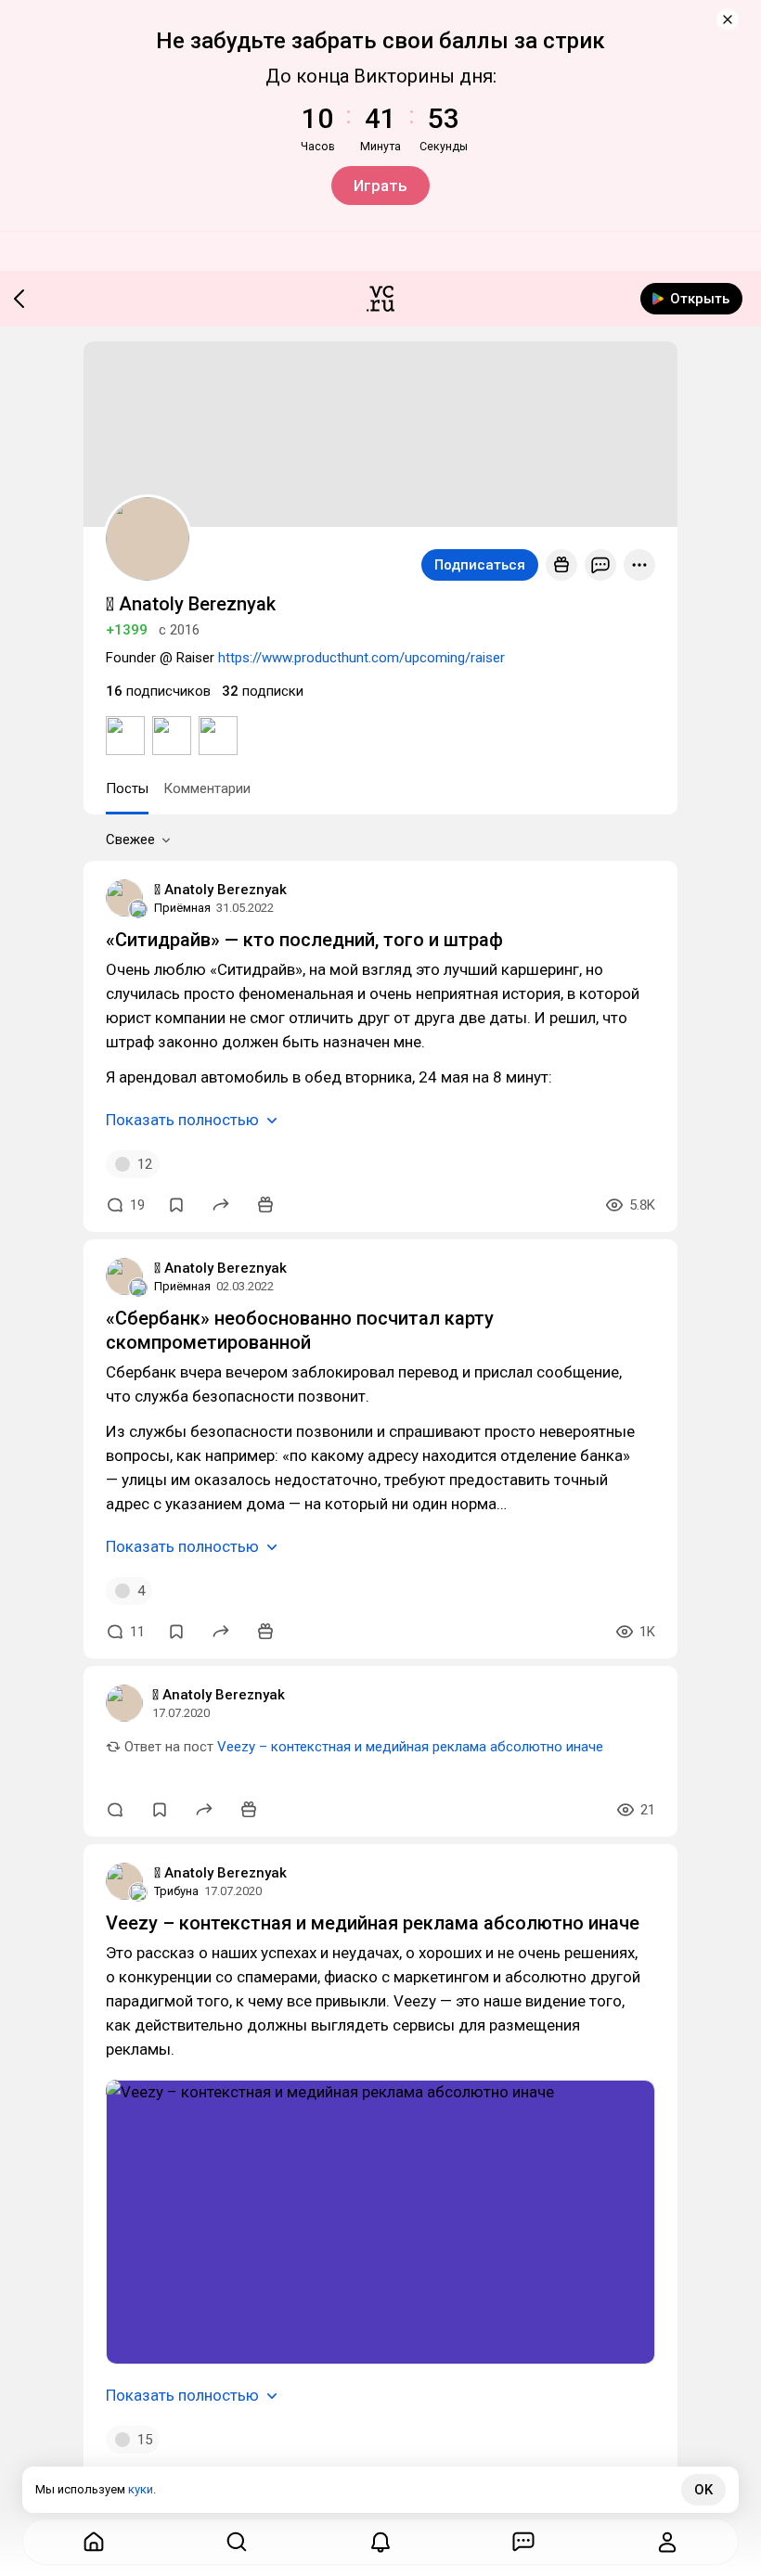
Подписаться (480, 565)
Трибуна (176, 1891)
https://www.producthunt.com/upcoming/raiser (361, 658)
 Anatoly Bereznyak (220, 890)
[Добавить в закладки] (176, 1205)
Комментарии (207, 788)
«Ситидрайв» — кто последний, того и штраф (304, 940)
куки (141, 2489)
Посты (127, 788)
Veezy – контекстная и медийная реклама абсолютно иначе (410, 1747)
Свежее (130, 839)
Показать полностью (182, 1120)
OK (703, 2490)
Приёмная (182, 908)
